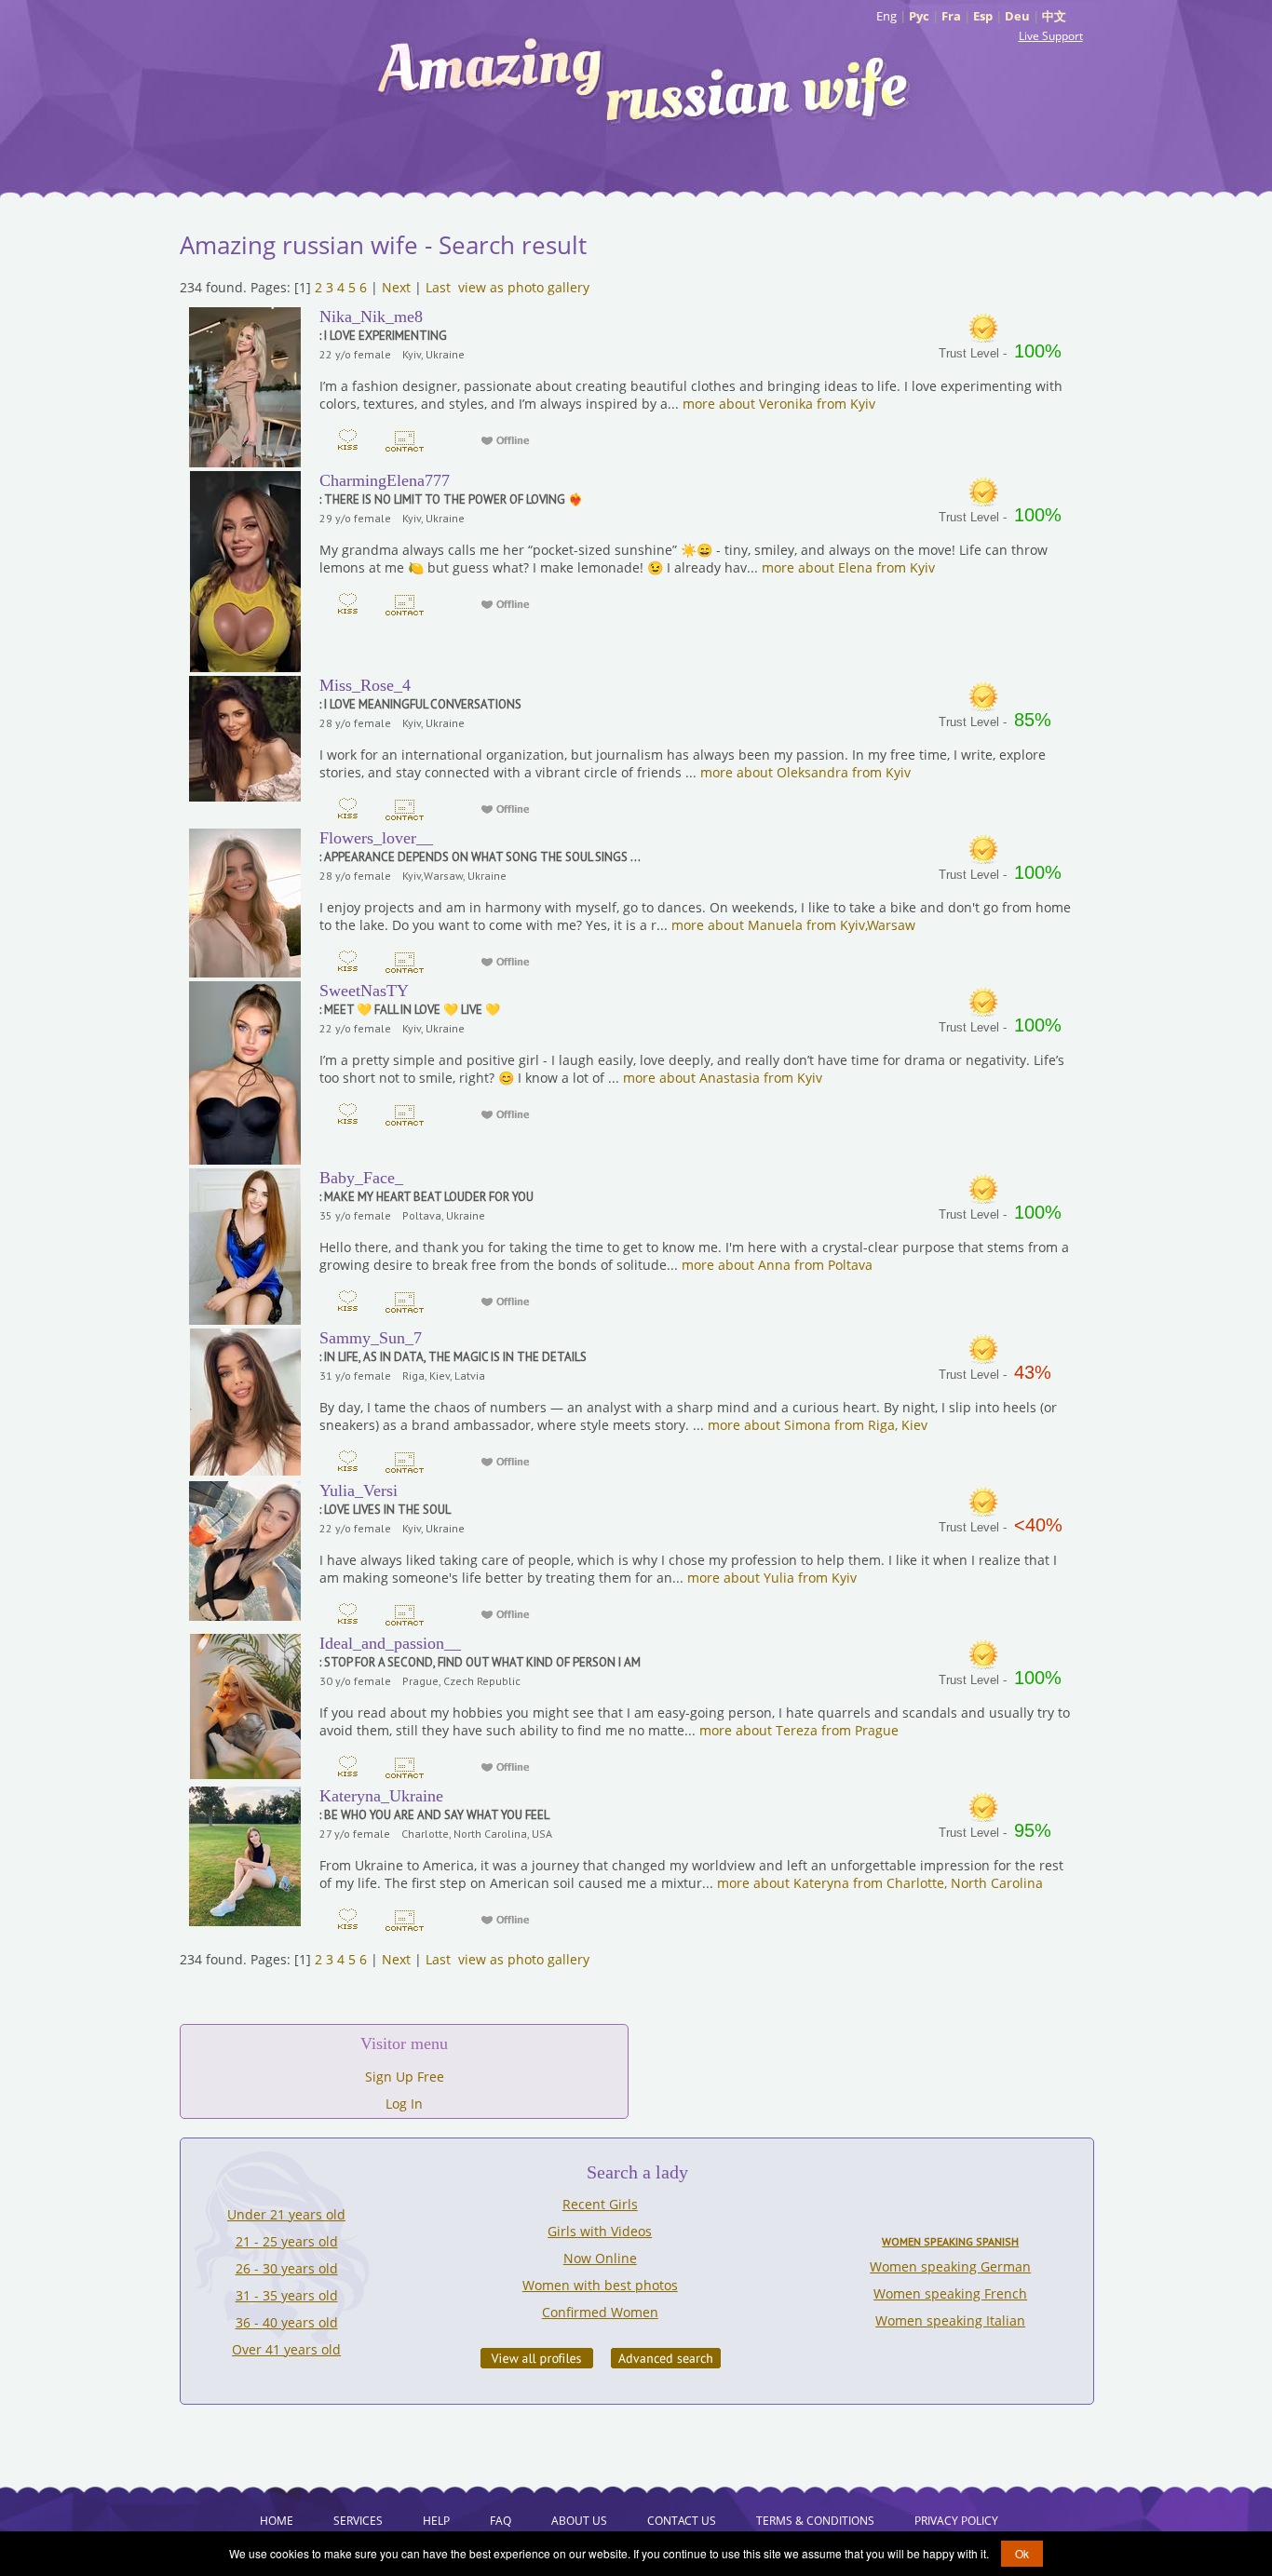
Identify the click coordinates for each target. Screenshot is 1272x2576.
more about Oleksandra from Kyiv (805, 772)
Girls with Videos (600, 2231)
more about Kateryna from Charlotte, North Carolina (880, 1883)
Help (436, 2521)
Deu (1017, 16)
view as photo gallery (524, 287)
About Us (579, 2521)
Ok (1022, 2553)
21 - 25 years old (287, 2241)
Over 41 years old (286, 2349)
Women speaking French (950, 2293)
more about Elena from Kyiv (848, 567)
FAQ (501, 2521)
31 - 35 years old (287, 2295)
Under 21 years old (286, 2214)
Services (358, 2521)
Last (438, 287)
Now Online (600, 2258)
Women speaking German (950, 2266)
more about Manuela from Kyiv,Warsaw (793, 925)
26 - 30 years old (287, 2268)
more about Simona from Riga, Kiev (818, 1425)
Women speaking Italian (950, 2320)
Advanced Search (666, 2358)
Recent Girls (600, 2204)
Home (277, 2521)
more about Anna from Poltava (777, 1265)
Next (396, 287)
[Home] (645, 79)
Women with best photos (600, 2285)
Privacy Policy (956, 2521)
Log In (404, 2104)
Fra (951, 16)
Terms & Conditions (815, 2521)
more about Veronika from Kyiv (779, 404)
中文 (1054, 16)
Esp (983, 16)
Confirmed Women (600, 2312)
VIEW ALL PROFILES (537, 2358)
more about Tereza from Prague (799, 1730)
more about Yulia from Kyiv (772, 1578)
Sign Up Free (405, 2077)
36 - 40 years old (287, 2322)
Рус (919, 16)
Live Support (1051, 36)
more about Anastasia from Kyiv (723, 1078)
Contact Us (682, 2521)
